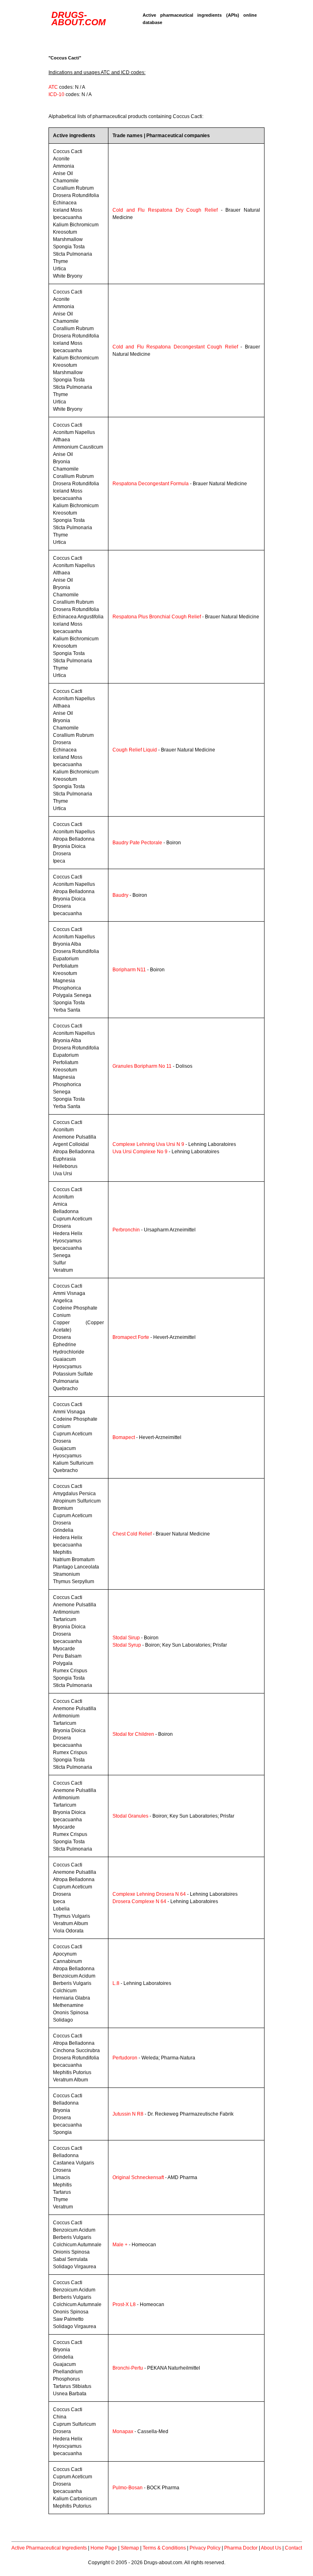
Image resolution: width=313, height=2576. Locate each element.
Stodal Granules (130, 1816)
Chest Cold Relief (132, 1534)
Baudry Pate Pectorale (137, 843)
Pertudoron (125, 2058)
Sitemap (130, 2548)
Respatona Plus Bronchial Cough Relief (157, 617)
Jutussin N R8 (128, 2114)
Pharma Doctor (241, 2548)
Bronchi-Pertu (128, 2368)
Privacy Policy (205, 2548)
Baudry (120, 895)
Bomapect (124, 1437)
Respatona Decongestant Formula (151, 484)
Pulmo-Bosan (128, 2488)
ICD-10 (56, 94)
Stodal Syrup (127, 1645)
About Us (271, 2548)
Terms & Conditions (164, 2548)
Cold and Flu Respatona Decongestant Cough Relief (175, 347)
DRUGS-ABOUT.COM (78, 19)
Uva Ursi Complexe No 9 (140, 1152)
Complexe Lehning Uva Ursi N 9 (148, 1144)
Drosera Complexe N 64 (139, 1901)
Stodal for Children (133, 1734)
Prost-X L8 (124, 2304)
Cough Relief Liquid (135, 750)
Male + (120, 2245)
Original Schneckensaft (138, 2177)
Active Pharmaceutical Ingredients (49, 2548)
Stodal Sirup (126, 1638)
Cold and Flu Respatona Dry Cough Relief (165, 210)
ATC (53, 87)
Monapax (123, 2431)
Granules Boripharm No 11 (142, 1066)
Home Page (104, 2548)
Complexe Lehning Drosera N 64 (149, 1894)
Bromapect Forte (131, 1337)
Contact (293, 2548)
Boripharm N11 (129, 970)
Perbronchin (126, 1230)
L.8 (116, 1983)
